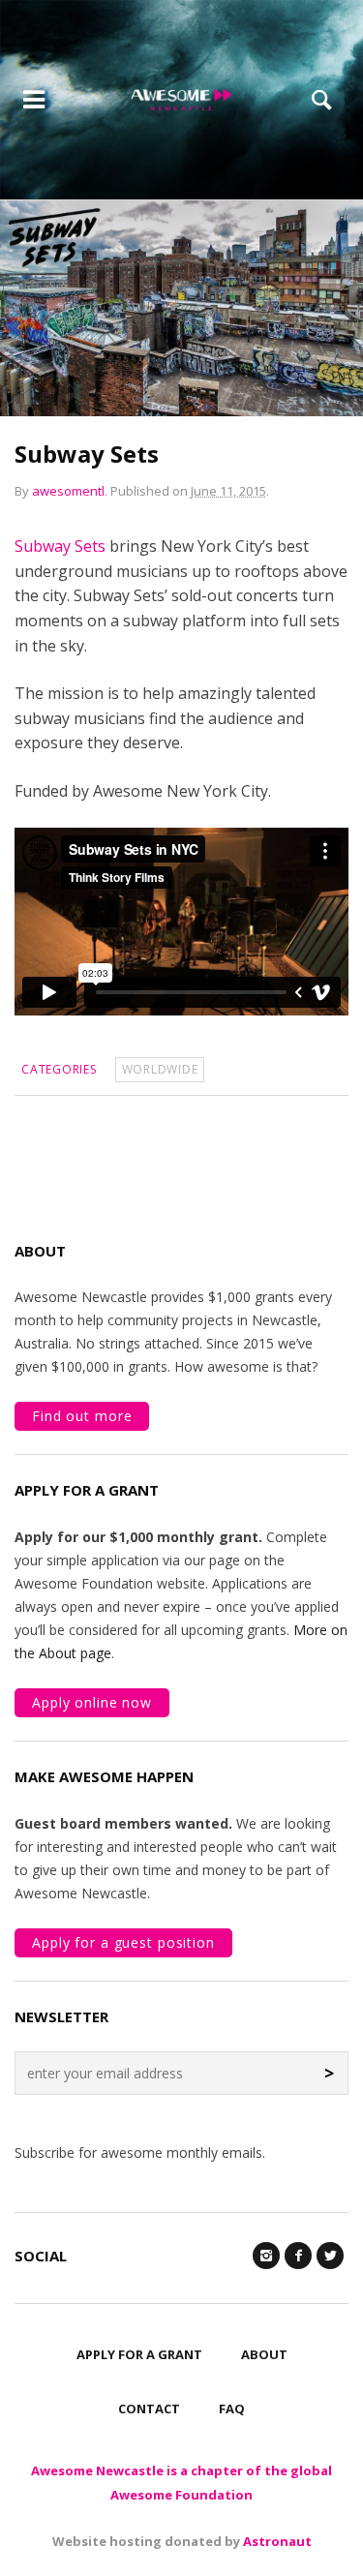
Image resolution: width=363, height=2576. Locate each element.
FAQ (232, 2409)
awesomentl (68, 491)
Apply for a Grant (139, 2354)
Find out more (82, 1416)
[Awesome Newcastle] (181, 100)
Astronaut (277, 2541)
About (264, 2354)
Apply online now (92, 1702)
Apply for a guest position (123, 1942)
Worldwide (160, 1069)
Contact (149, 2409)
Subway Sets (60, 546)
